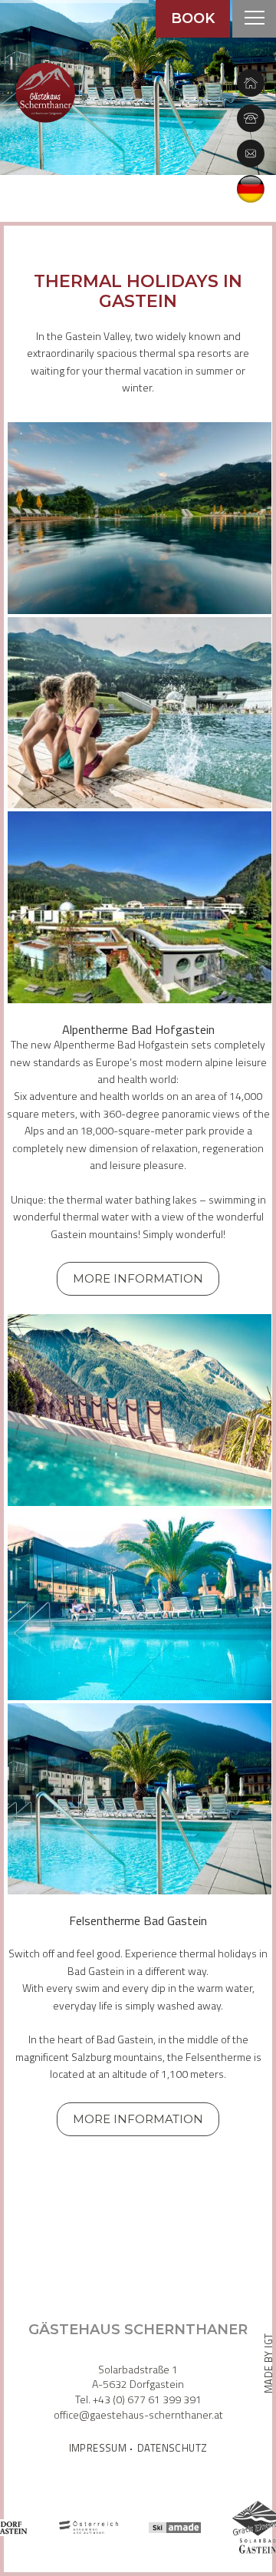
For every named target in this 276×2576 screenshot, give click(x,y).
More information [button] (138, 1278)
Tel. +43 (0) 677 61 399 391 (138, 2399)
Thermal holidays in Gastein (138, 292)
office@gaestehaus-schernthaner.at (138, 2414)
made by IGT (268, 2363)
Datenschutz (172, 2449)
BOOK (193, 18)
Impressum (98, 2449)
